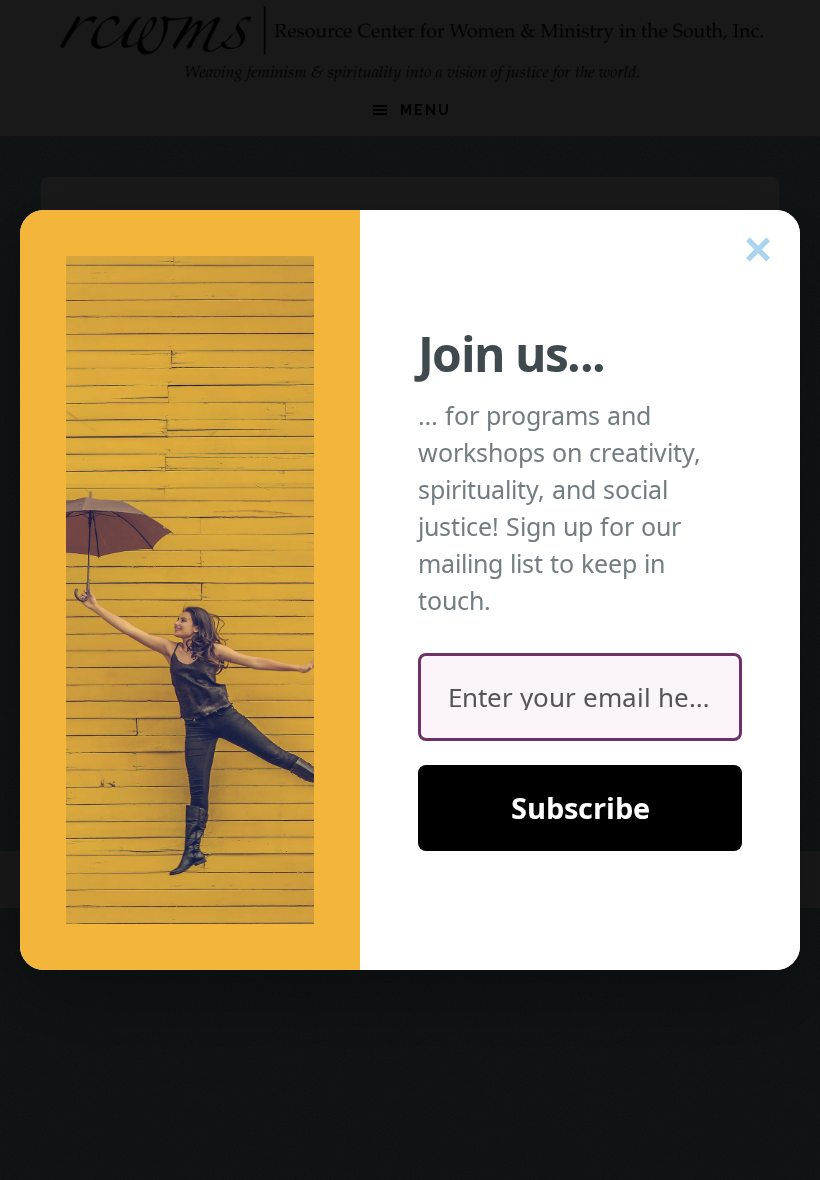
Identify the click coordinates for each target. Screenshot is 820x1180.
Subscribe (580, 807)
